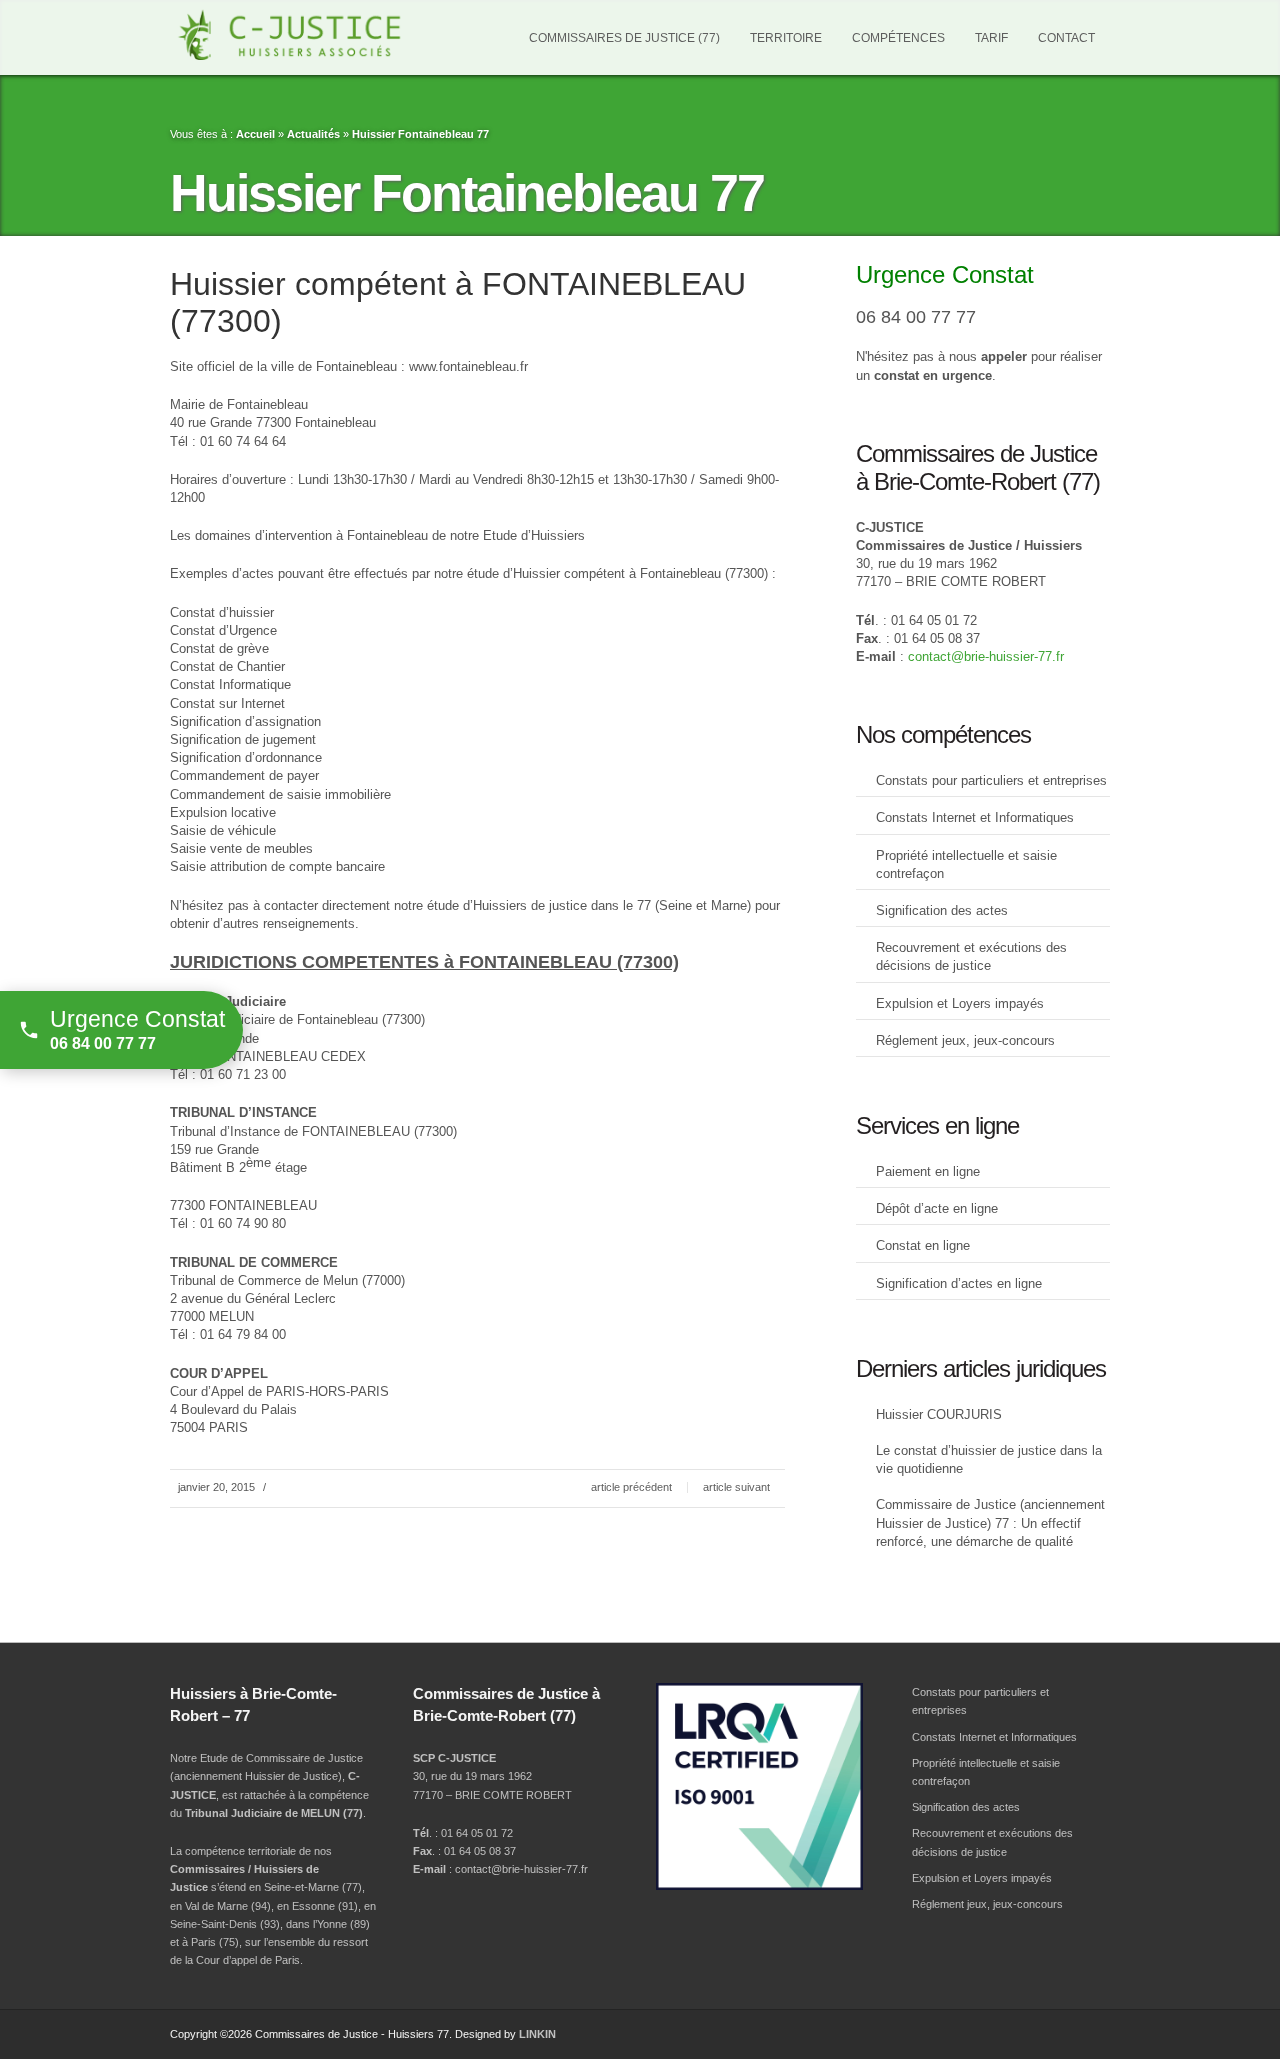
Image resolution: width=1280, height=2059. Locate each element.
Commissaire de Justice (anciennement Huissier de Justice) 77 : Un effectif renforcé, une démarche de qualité (990, 1522)
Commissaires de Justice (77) (624, 38)
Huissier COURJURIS (939, 1414)
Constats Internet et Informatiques (975, 817)
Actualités (313, 134)
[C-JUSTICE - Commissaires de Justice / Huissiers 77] (314, 34)
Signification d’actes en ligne (959, 1283)
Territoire (786, 38)
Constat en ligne (923, 1245)
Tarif (991, 38)
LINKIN (537, 2034)
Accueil (255, 134)
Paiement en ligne (928, 1171)
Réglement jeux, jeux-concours (965, 1040)
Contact (1066, 38)
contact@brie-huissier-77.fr (986, 656)
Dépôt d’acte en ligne (937, 1208)
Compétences (898, 38)
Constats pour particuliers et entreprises (991, 780)
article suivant (736, 1487)
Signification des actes (942, 910)
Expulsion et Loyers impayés (960, 1003)
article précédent (631, 1487)
